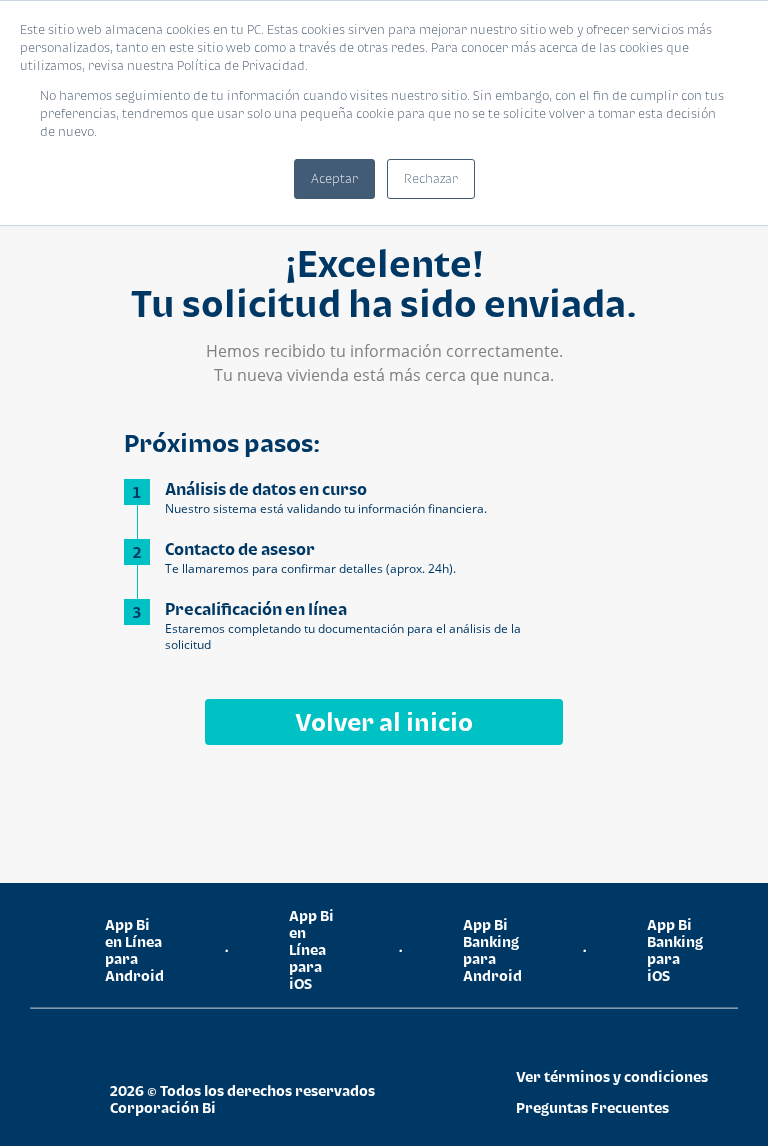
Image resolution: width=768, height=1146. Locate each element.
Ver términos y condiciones (612, 1076)
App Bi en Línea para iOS (311, 949)
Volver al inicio (384, 721)
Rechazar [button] (431, 178)
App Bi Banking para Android (492, 950)
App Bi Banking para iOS (675, 950)
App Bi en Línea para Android (134, 950)
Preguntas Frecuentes (592, 1107)
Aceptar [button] (334, 178)
